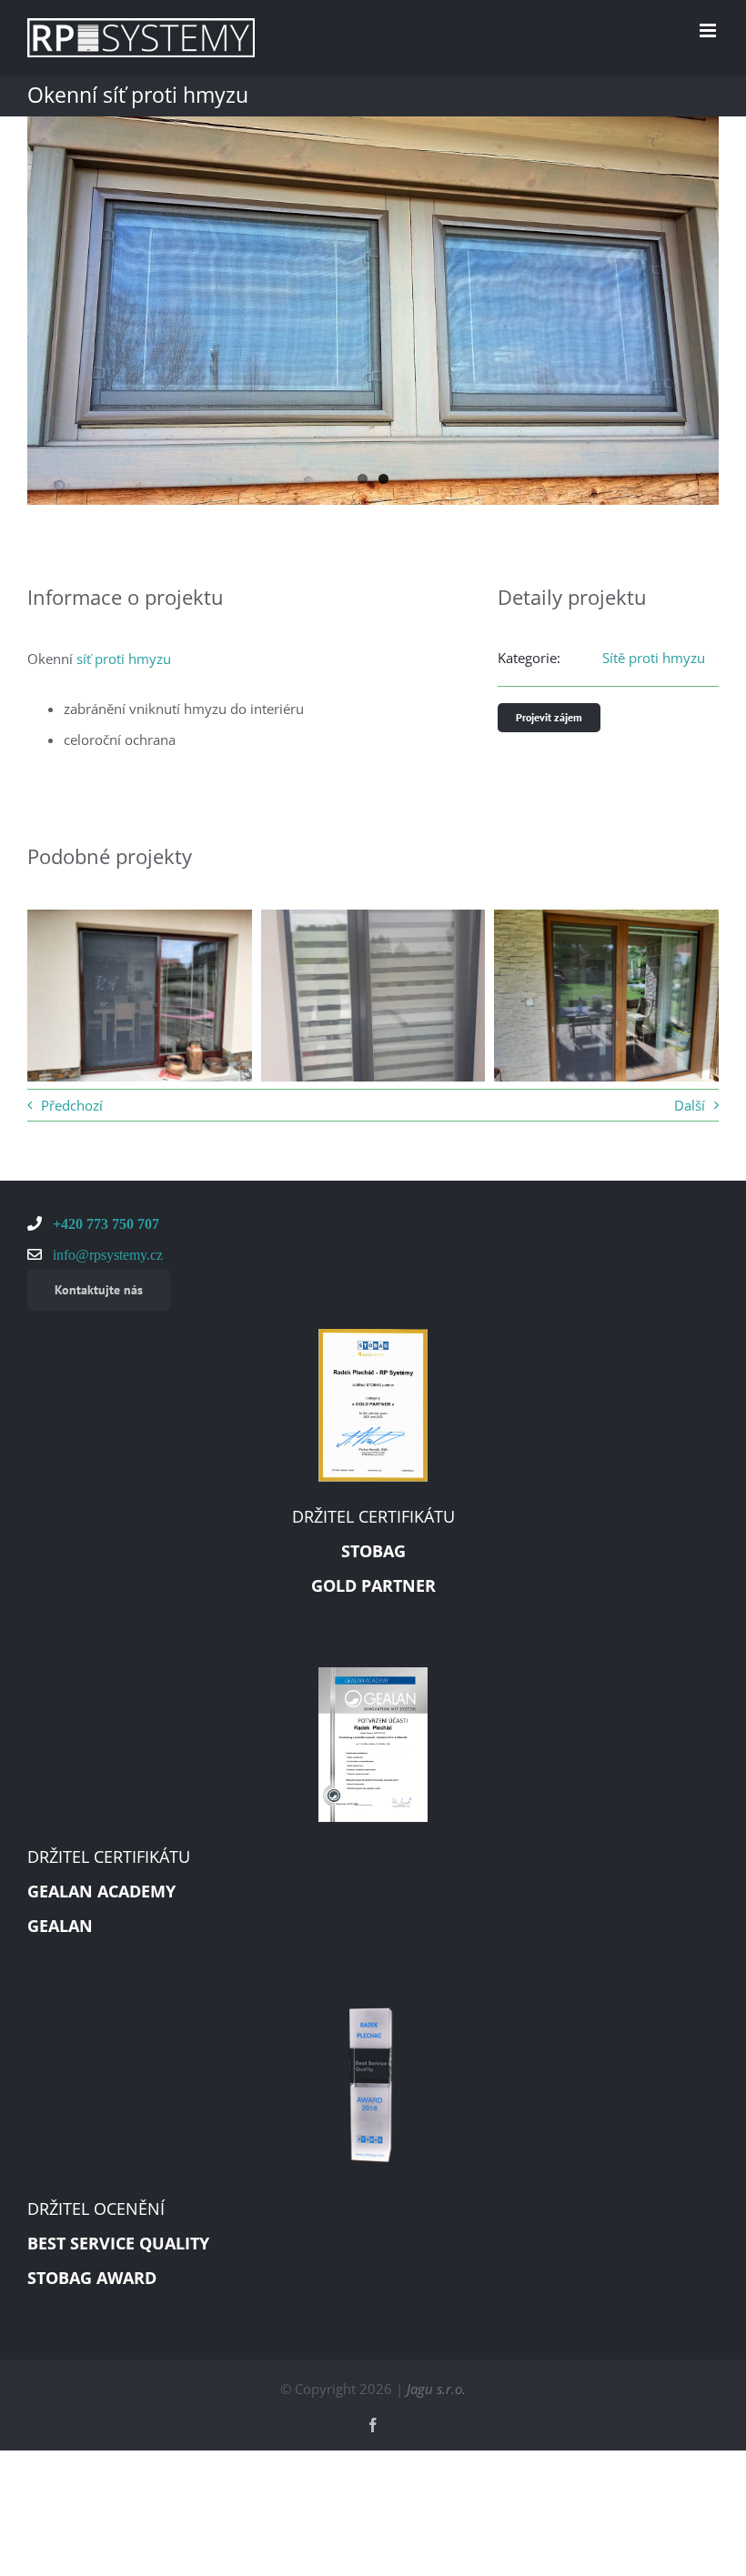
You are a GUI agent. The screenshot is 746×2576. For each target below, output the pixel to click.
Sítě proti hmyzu (654, 658)
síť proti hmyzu (124, 659)
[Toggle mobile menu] (709, 30)
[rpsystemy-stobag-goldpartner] (373, 1335)
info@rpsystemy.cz (106, 1254)
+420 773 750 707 (104, 1223)
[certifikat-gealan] (373, 1674)
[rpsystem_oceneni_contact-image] (373, 2014)
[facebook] (373, 2425)
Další (690, 1105)
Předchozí (72, 1105)
